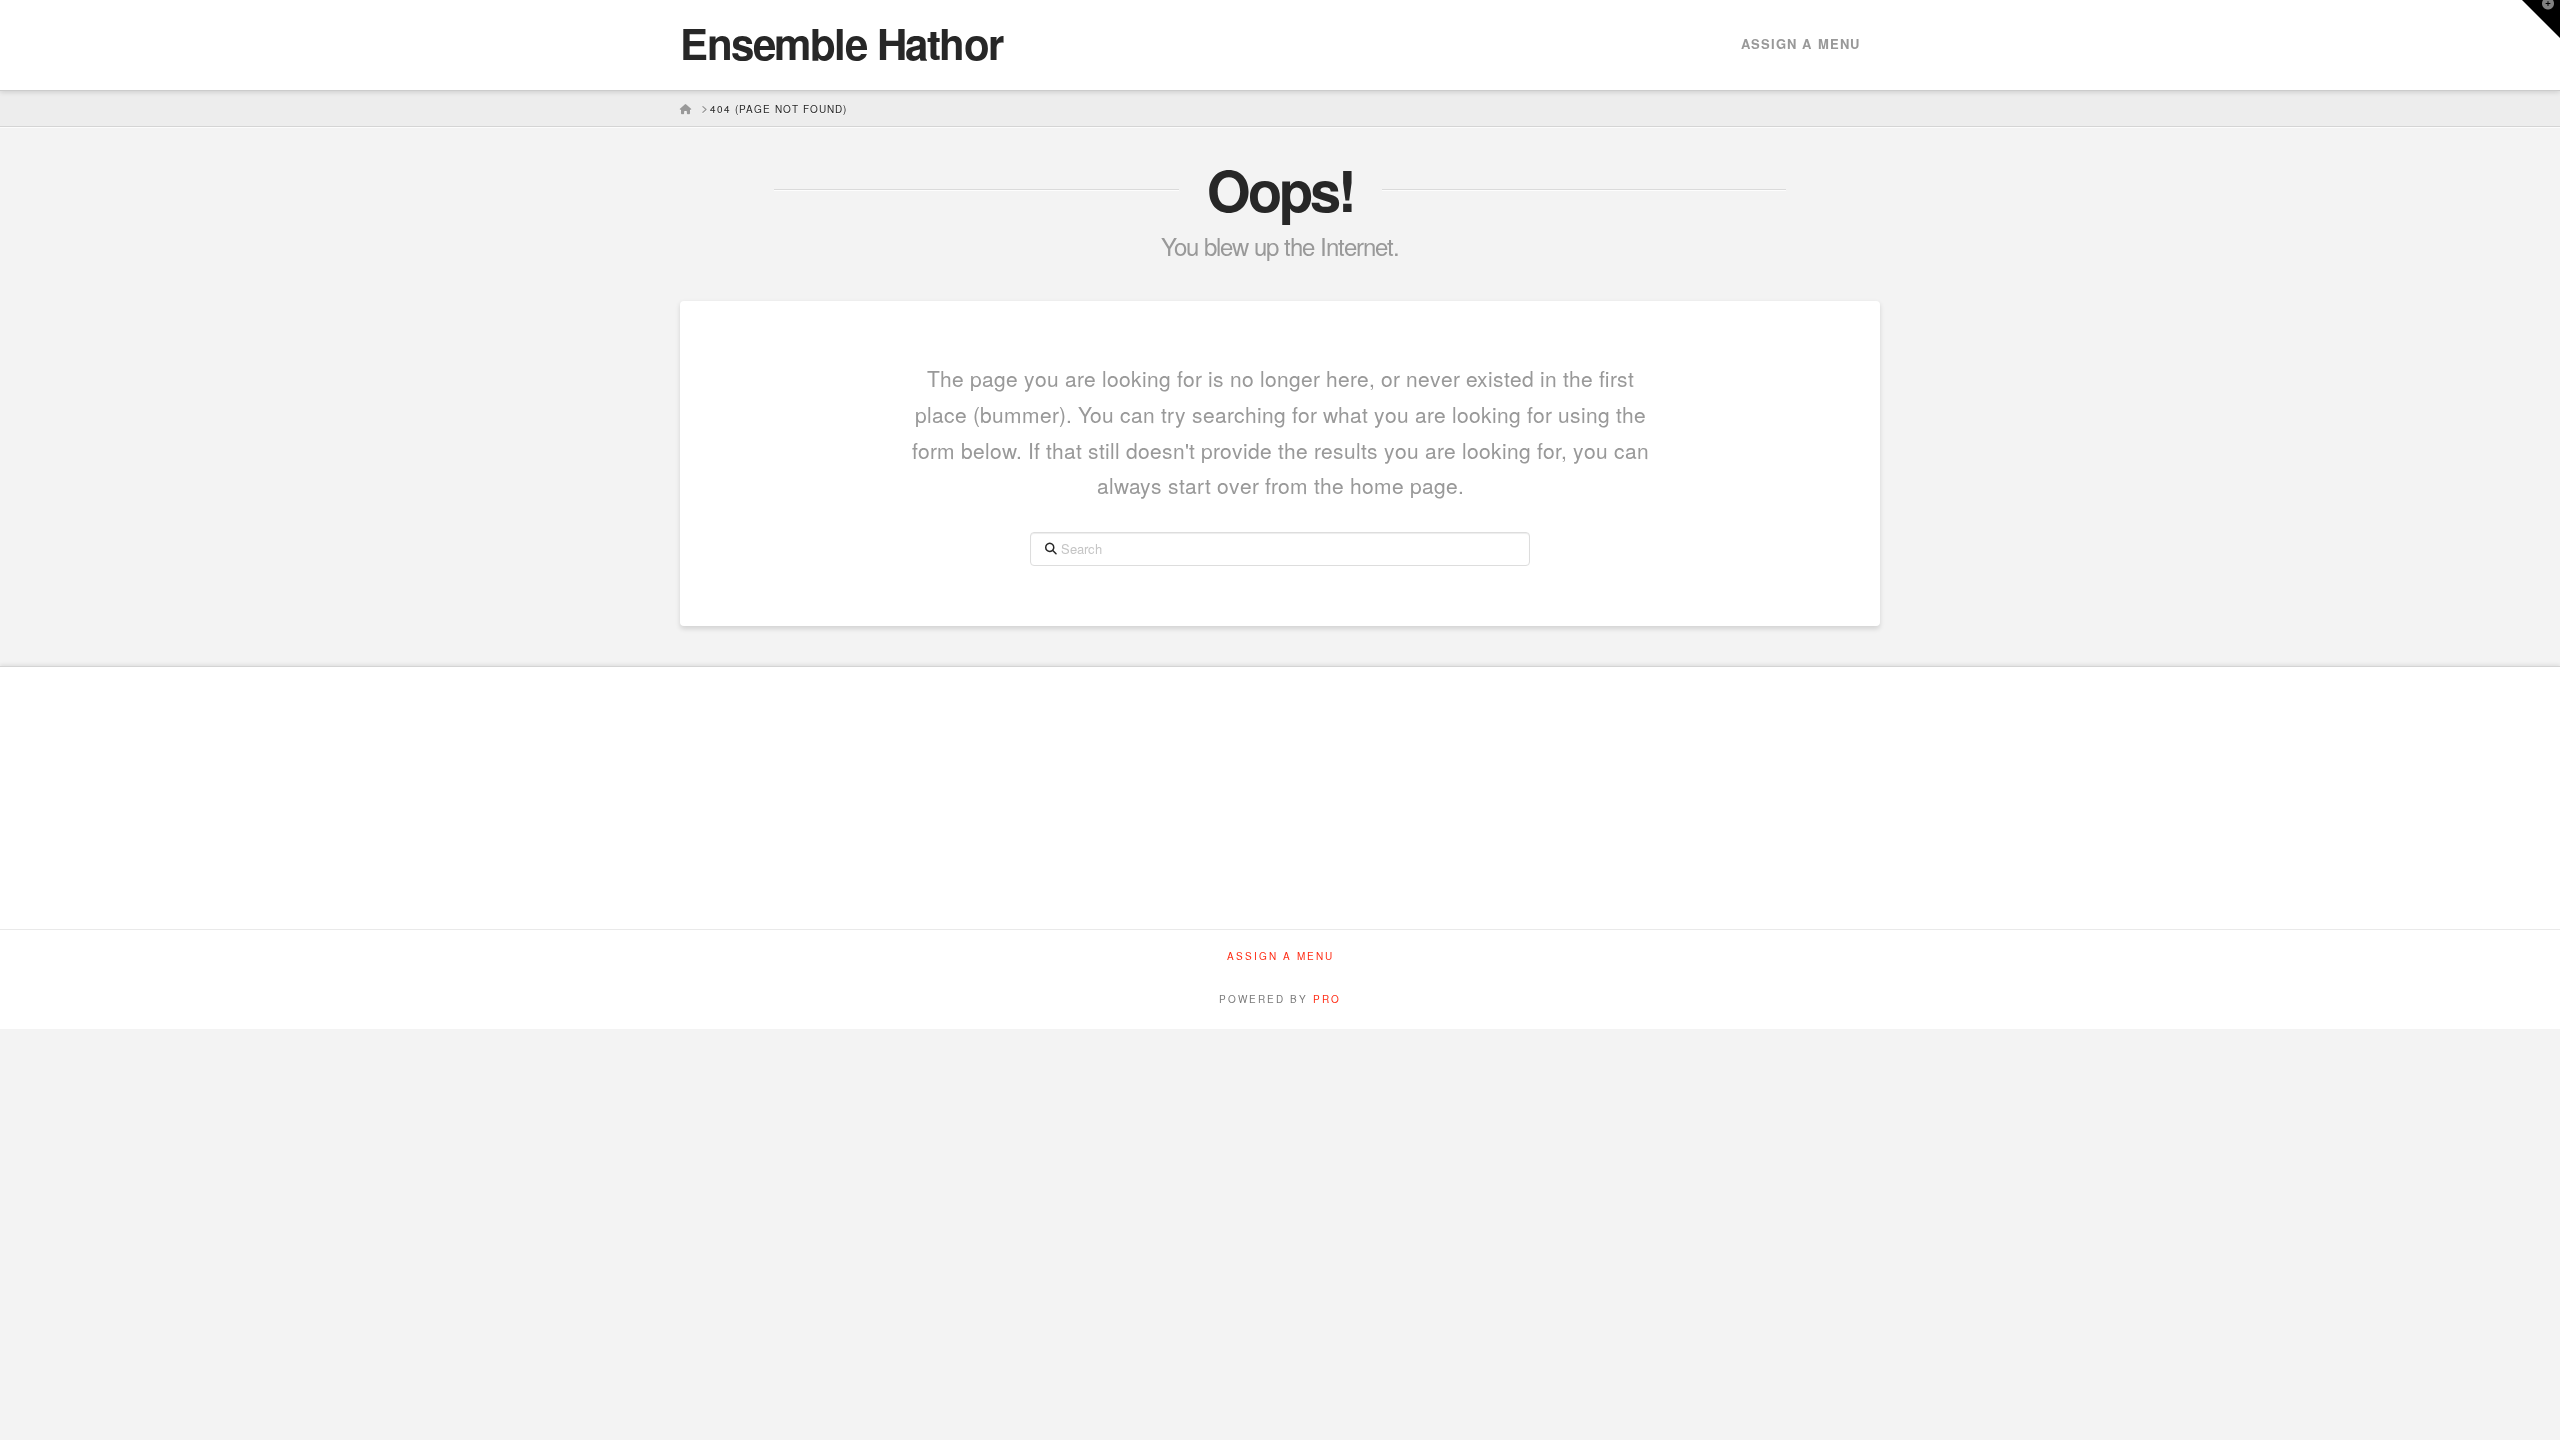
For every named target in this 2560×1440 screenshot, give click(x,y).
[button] (2541, 19)
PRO (1327, 999)
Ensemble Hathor (841, 43)
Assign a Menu (1800, 43)
